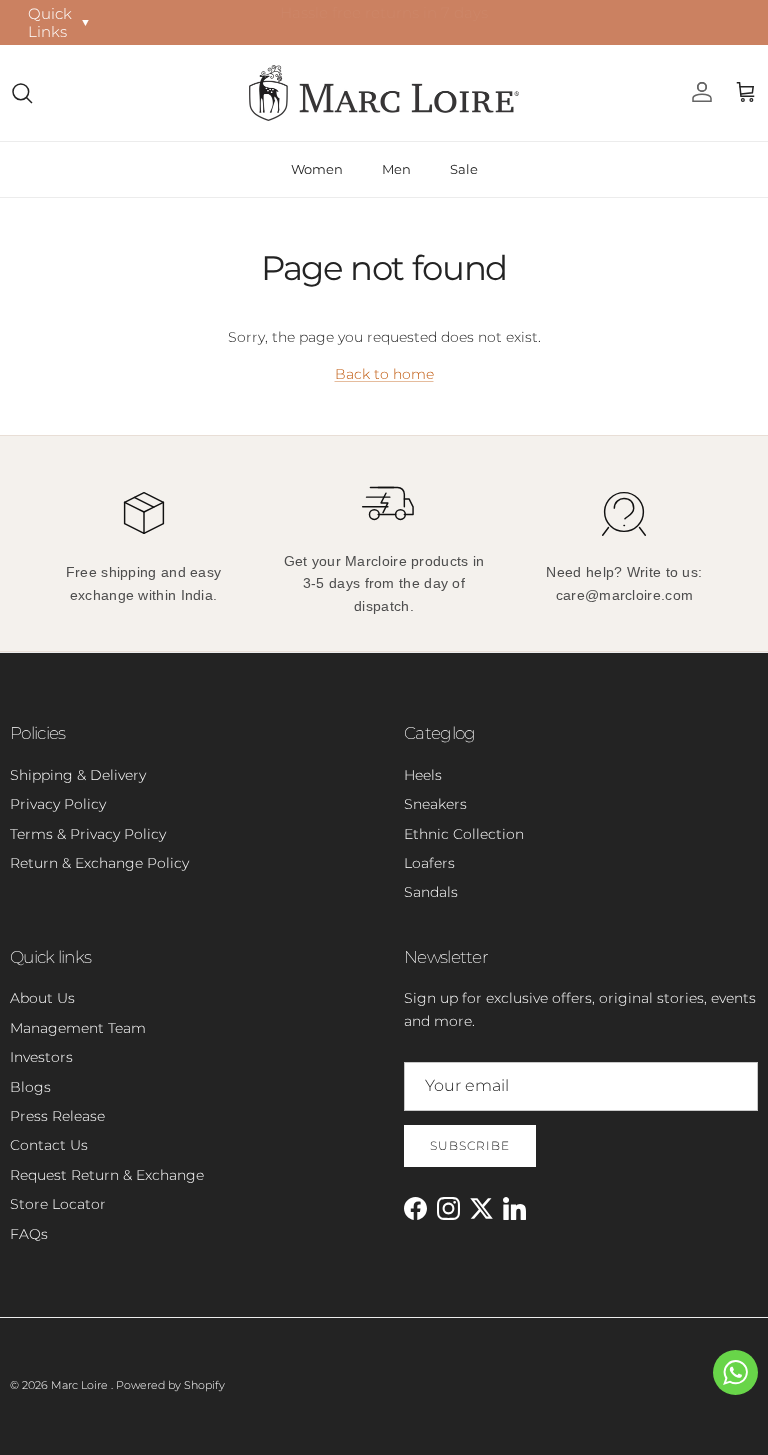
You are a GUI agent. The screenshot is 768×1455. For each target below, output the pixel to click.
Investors (41, 1057)
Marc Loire (81, 1385)
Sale (464, 169)
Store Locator (58, 1204)
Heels (423, 775)
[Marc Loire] (384, 93)
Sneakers (435, 804)
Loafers (429, 863)
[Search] (22, 93)
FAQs (29, 1234)
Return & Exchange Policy (99, 863)
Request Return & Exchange (107, 1175)
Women (317, 169)
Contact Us (49, 1145)
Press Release (57, 1116)
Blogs (30, 1087)
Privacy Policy (58, 804)
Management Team (78, 1028)
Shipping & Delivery (78, 775)
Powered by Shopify (170, 1385)
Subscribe (470, 1145)
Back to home (384, 374)
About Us (42, 998)
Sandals (431, 892)
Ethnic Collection (464, 834)
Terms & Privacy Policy (88, 834)
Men (396, 169)
